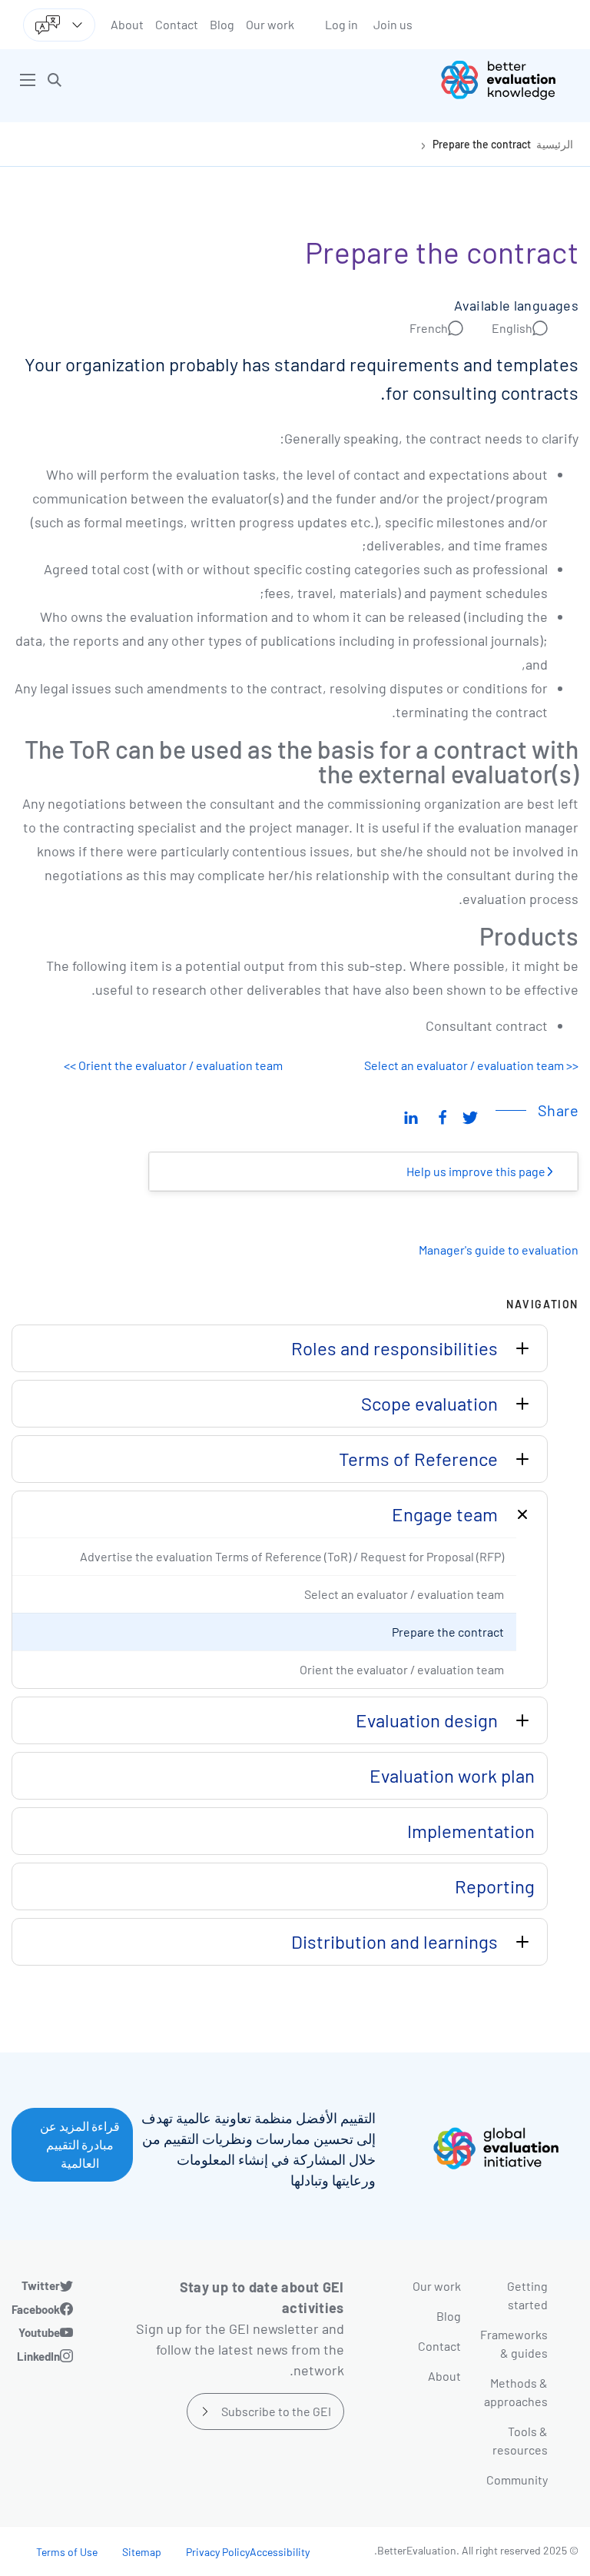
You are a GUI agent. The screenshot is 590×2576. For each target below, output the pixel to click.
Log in (341, 24)
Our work (270, 24)
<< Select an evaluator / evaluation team (471, 1065)
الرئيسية (555, 144)
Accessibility (280, 2552)
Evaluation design (427, 1720)
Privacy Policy (218, 2552)
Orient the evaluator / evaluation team (402, 1669)
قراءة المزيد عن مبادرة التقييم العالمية (80, 2144)
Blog (222, 24)
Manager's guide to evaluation (499, 1250)
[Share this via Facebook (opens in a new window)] (442, 1116)
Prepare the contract (482, 144)
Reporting (495, 1886)
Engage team (445, 1514)
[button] (55, 80)
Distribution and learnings (394, 1941)
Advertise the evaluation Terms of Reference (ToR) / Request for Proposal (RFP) (292, 1556)
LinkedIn (38, 2356)
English (512, 328)
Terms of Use (67, 2552)
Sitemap (142, 2552)
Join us (393, 24)
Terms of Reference (418, 1459)
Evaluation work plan (452, 1775)
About (127, 24)
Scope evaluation (429, 1403)
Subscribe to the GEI (276, 2411)
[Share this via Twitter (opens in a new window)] (470, 1116)
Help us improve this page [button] (477, 1171)
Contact (177, 24)
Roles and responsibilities (394, 1348)
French (429, 328)
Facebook (36, 2309)
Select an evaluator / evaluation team (404, 1594)
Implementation (471, 1831)
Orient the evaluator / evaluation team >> (173, 1065)
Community (517, 2480)
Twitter (41, 2285)
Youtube (39, 2332)
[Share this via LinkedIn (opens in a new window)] (411, 1116)
